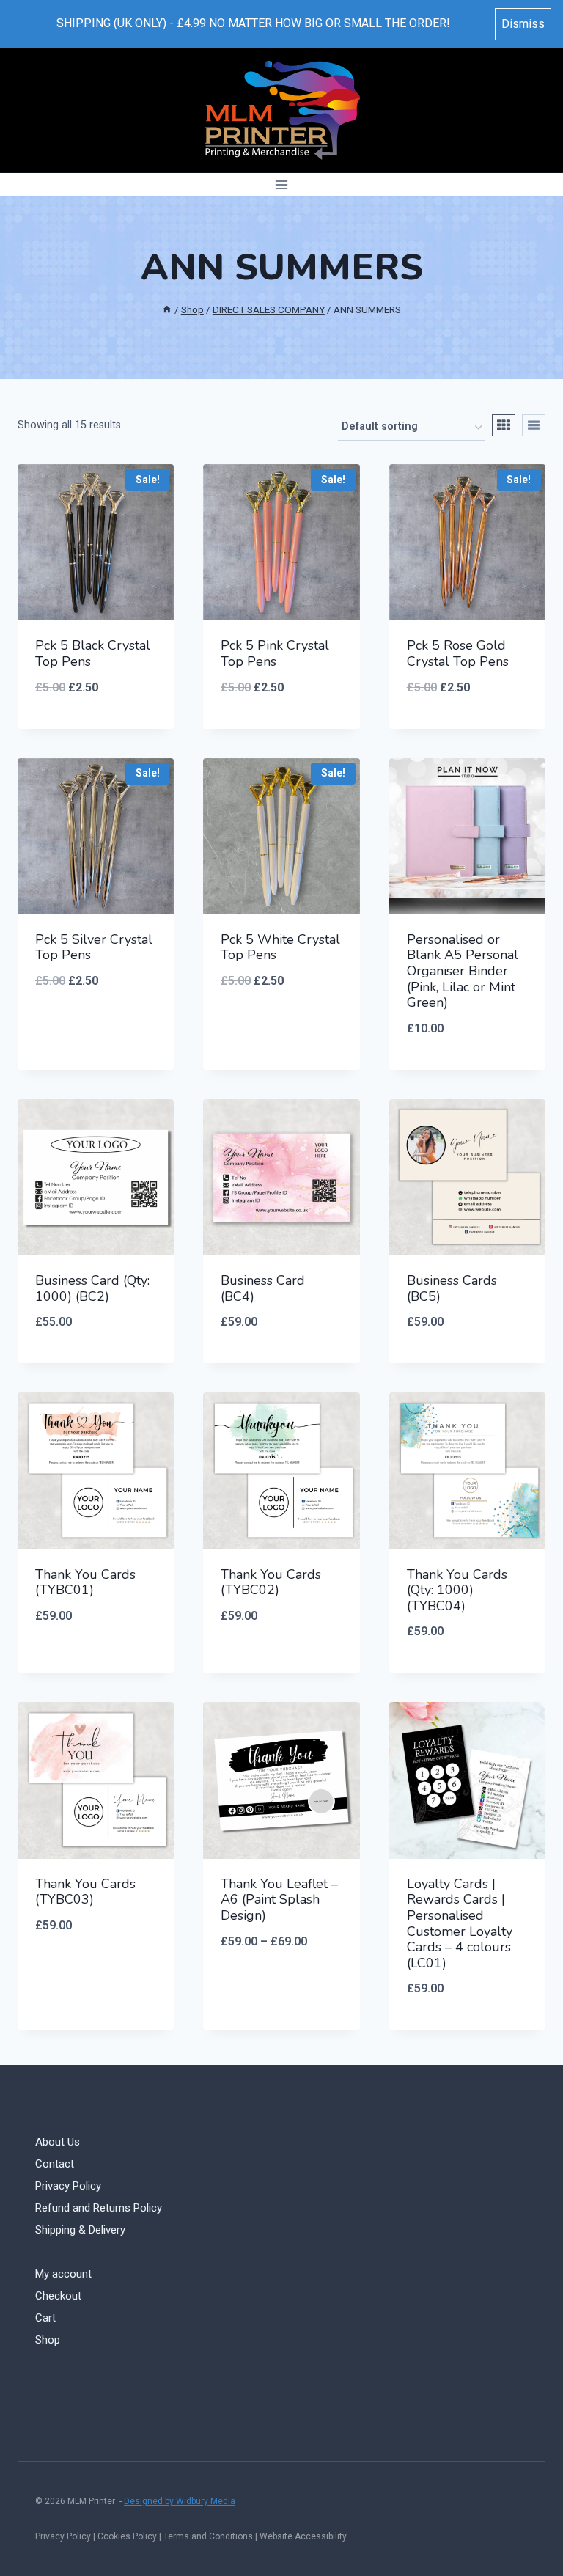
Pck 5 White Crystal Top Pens (280, 947)
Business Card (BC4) (263, 1288)
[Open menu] (282, 184)
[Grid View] (504, 425)
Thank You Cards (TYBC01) (85, 1582)
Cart (45, 2318)
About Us (58, 2142)
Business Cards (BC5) (452, 1288)
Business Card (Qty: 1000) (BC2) (92, 1288)
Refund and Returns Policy (99, 2208)
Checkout (58, 2296)
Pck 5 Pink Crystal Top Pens (275, 653)
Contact (55, 2164)
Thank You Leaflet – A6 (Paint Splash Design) (279, 1900)
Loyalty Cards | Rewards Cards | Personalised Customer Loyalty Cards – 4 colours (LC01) (460, 1923)
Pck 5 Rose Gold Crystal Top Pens (458, 653)
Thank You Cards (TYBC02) (271, 1582)
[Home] (167, 309)
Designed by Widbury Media (180, 2501)
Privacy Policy (68, 2186)
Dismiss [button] (523, 24)
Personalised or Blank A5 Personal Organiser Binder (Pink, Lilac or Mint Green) (463, 971)
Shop (48, 2340)
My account (63, 2274)
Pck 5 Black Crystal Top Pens (93, 653)
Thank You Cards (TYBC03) (85, 1892)
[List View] (534, 425)
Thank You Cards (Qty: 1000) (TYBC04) (457, 1590)
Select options (96, 1029)
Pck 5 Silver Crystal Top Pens (94, 947)
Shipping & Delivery (80, 2230)
